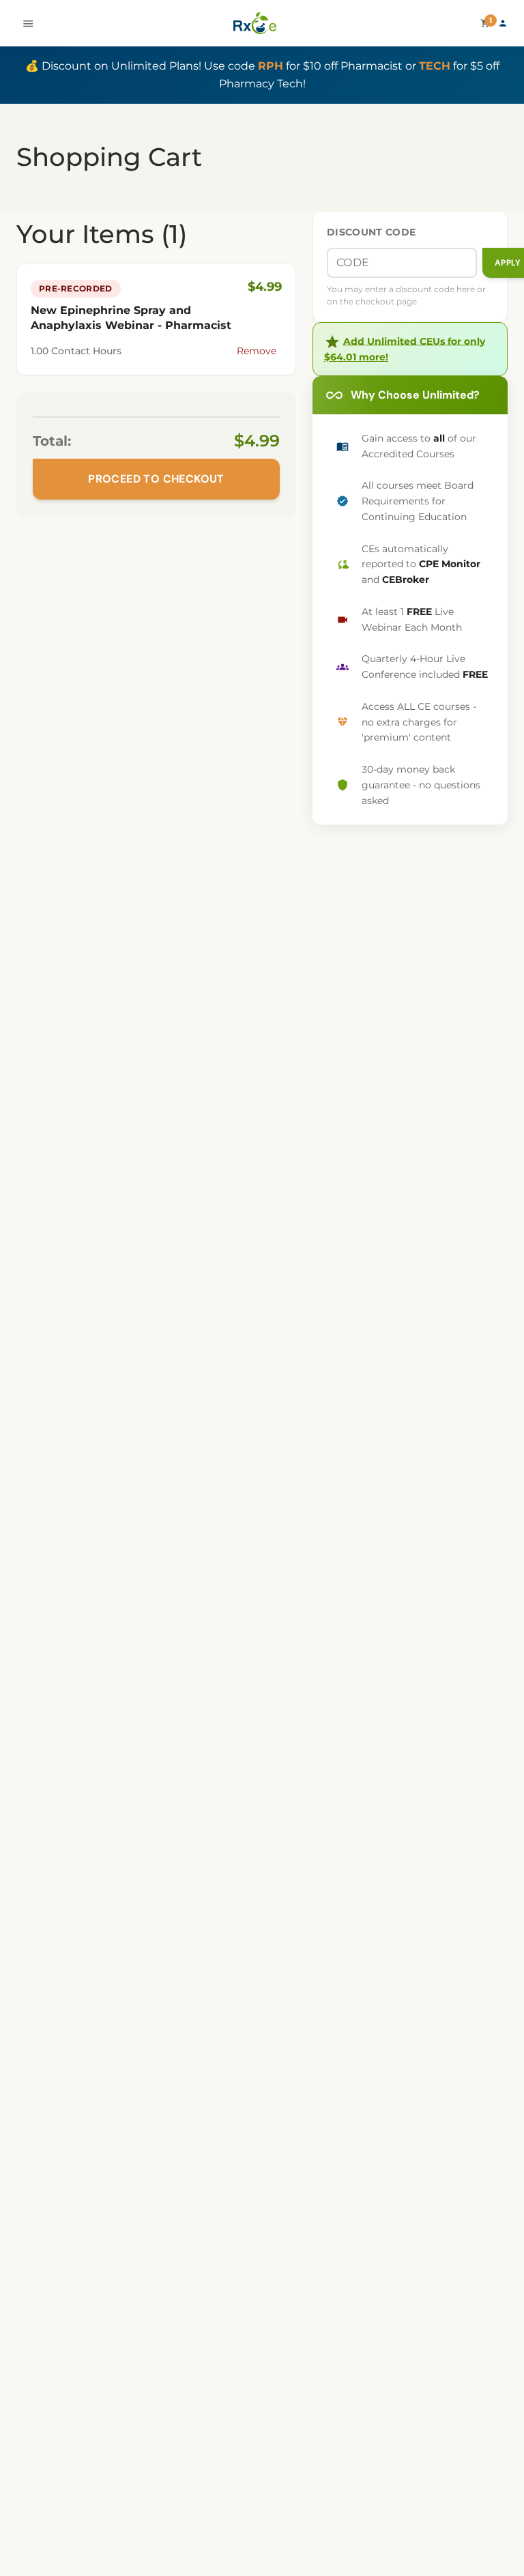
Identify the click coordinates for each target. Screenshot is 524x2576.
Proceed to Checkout (156, 479)
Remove (257, 351)
